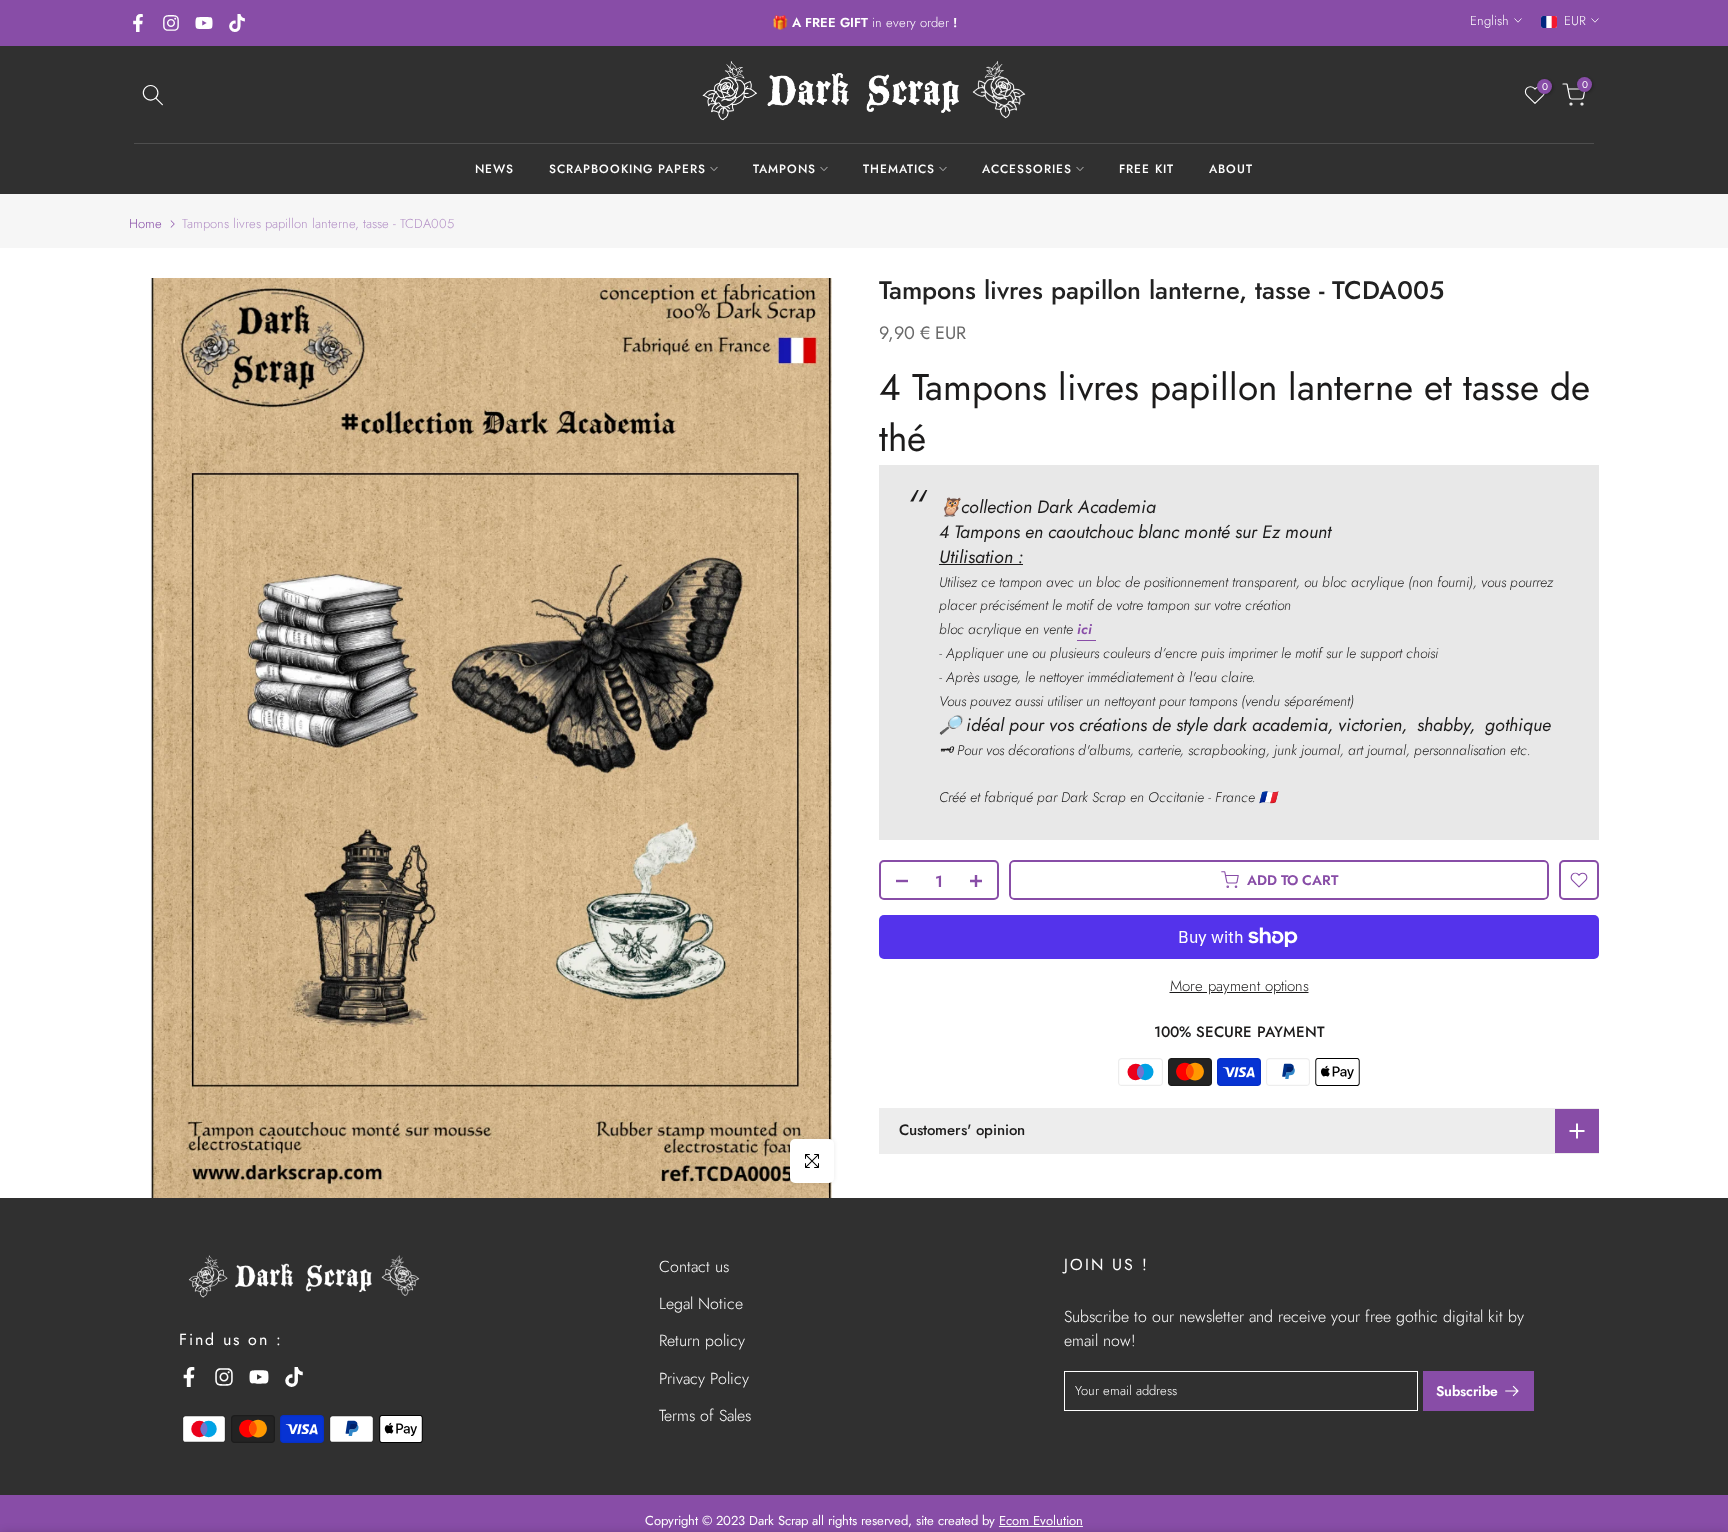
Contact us (694, 1266)
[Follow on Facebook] (138, 23)
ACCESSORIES (1027, 169)
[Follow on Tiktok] (237, 23)
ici (1086, 629)
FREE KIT (1146, 169)
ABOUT (1231, 169)
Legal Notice (701, 1303)
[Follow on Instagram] (171, 23)
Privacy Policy (704, 1378)
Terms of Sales (705, 1415)
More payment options (1239, 986)
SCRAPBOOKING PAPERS (627, 169)
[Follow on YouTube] (204, 23)
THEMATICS (899, 169)
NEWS (494, 169)
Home (145, 223)
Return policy (702, 1340)
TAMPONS (784, 169)
